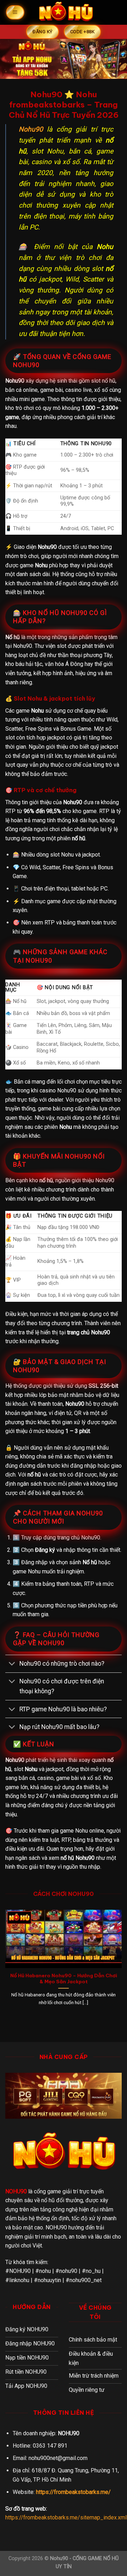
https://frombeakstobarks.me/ (73, 2492)
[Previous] (5, 1964)
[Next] (122, 1964)
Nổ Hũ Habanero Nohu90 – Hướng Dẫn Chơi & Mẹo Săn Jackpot (64, 1979)
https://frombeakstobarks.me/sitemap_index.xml (66, 2517)
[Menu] (15, 12)
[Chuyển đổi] (12, 1664)
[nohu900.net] (66, 12)
